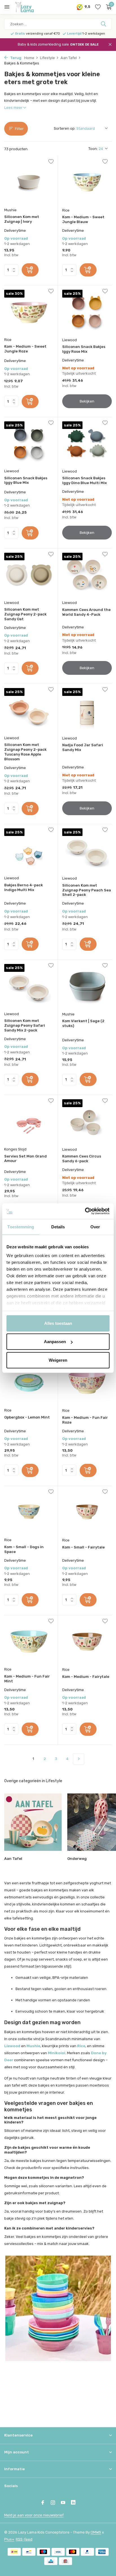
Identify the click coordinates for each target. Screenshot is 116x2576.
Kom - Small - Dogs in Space (24, 1549)
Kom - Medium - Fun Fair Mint (27, 1679)
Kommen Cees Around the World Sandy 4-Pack (86, 612)
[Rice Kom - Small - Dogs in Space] (29, 1512)
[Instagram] (53, 2503)
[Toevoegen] (30, 270)
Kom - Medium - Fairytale (86, 1677)
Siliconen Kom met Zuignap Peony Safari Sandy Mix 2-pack (25, 1025)
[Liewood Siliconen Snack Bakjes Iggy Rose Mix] (87, 312)
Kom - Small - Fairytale (83, 1547)
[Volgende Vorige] (79, 1759)
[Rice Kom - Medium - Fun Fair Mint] (29, 1642)
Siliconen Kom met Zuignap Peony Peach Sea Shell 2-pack (87, 890)
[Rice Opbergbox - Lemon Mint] (29, 1383)
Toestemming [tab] (21, 1227)
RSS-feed (24, 2539)
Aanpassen (55, 1342)
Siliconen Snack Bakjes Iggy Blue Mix (26, 480)
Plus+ (9, 2539)
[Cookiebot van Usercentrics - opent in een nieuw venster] (85, 1211)
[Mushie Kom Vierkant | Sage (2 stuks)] (87, 986)
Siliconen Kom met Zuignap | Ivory (22, 219)
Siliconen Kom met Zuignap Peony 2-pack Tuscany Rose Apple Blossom (25, 752)
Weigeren (58, 1360)
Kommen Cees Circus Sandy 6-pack (82, 1159)
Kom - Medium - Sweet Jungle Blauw (83, 219)
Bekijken (87, 401)
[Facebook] (43, 2503)
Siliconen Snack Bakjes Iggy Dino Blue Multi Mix (84, 480)
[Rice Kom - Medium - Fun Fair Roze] (87, 1383)
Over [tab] (95, 1227)
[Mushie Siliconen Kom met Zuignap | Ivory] (29, 182)
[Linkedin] (73, 2503)
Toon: (93, 149)
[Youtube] (63, 2503)
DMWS (96, 2532)
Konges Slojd (15, 1149)
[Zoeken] (104, 24)
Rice (66, 210)
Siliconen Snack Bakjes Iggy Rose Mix (84, 349)
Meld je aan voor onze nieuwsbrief (34, 2515)
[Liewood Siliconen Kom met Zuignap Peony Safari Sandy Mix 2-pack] (29, 986)
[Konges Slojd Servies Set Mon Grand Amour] (29, 1121)
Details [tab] (58, 1227)
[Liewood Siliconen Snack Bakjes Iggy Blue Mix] (29, 443)
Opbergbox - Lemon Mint (27, 1417)
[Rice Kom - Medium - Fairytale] (87, 1642)
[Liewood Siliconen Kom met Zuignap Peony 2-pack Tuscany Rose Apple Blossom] (29, 710)
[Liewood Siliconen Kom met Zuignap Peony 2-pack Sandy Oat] (29, 575)
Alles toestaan (58, 1323)
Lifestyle (47, 58)
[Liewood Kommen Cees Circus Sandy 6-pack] (87, 1121)
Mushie (10, 210)
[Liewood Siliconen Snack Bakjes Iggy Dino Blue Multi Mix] (87, 443)
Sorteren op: (65, 128)
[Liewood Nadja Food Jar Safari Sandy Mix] (87, 710)
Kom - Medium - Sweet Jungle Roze (25, 349)
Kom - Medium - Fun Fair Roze (85, 1420)
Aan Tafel (69, 58)
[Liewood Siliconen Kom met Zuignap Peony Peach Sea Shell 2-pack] (87, 850)
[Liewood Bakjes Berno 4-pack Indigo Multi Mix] (29, 850)
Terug (15, 58)
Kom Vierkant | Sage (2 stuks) (83, 1023)
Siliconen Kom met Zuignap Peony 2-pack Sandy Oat (25, 614)
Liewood (70, 340)
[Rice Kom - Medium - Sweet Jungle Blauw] (87, 182)
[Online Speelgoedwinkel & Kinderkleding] (30, 7)
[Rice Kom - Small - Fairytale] (87, 1512)
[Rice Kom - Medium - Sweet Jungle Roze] (29, 312)
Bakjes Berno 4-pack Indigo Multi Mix (24, 887)
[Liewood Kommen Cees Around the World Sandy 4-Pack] (87, 575)
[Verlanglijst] (98, 7)
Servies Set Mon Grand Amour (25, 1159)
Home (29, 58)
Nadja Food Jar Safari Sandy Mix (83, 747)
